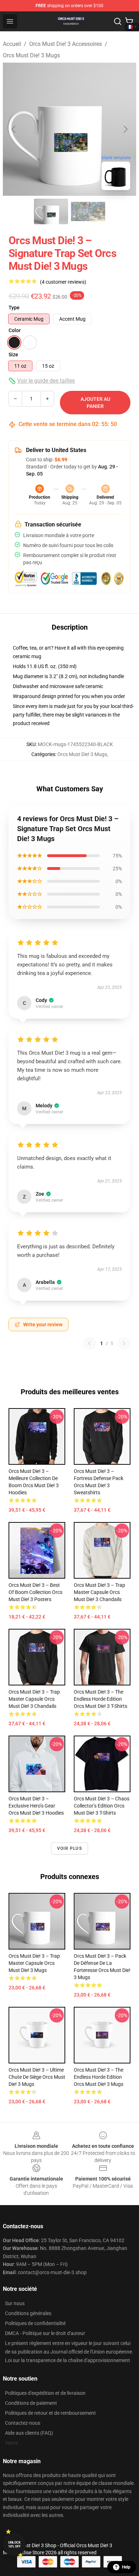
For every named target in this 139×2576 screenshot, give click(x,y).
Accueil (12, 44)
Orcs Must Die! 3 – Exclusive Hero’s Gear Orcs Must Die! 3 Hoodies (36, 1806)
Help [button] (126, 2567)
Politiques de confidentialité (35, 2323)
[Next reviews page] (124, 1343)
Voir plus (69, 1848)
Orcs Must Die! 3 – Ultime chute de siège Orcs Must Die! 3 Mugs (37, 2077)
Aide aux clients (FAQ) (29, 2433)
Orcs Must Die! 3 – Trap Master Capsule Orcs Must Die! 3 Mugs (34, 1963)
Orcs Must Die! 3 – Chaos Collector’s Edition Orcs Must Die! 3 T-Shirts (102, 1806)
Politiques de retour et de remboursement (50, 2413)
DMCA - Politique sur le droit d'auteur (45, 2333)
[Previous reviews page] (89, 1343)
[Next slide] (125, 129)
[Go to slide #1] (51, 211)
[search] (118, 21)
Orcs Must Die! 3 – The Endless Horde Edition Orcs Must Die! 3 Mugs (99, 2077)
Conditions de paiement (31, 2403)
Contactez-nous (23, 2423)
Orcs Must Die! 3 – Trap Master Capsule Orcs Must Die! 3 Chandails (99, 1592)
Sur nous (15, 2303)
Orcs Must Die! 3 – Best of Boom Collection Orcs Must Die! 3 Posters (35, 1592)
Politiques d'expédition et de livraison (45, 2393)
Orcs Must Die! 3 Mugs (31, 55)
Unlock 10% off (14, 2544)
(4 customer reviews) (63, 282)
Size (13, 355)
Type (14, 308)
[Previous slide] (14, 129)
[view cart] (129, 21)
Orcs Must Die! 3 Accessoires (66, 44)
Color (15, 330)
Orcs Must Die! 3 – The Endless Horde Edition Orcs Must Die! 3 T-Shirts (101, 1699)
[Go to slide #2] (88, 211)
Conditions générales (28, 2313)
